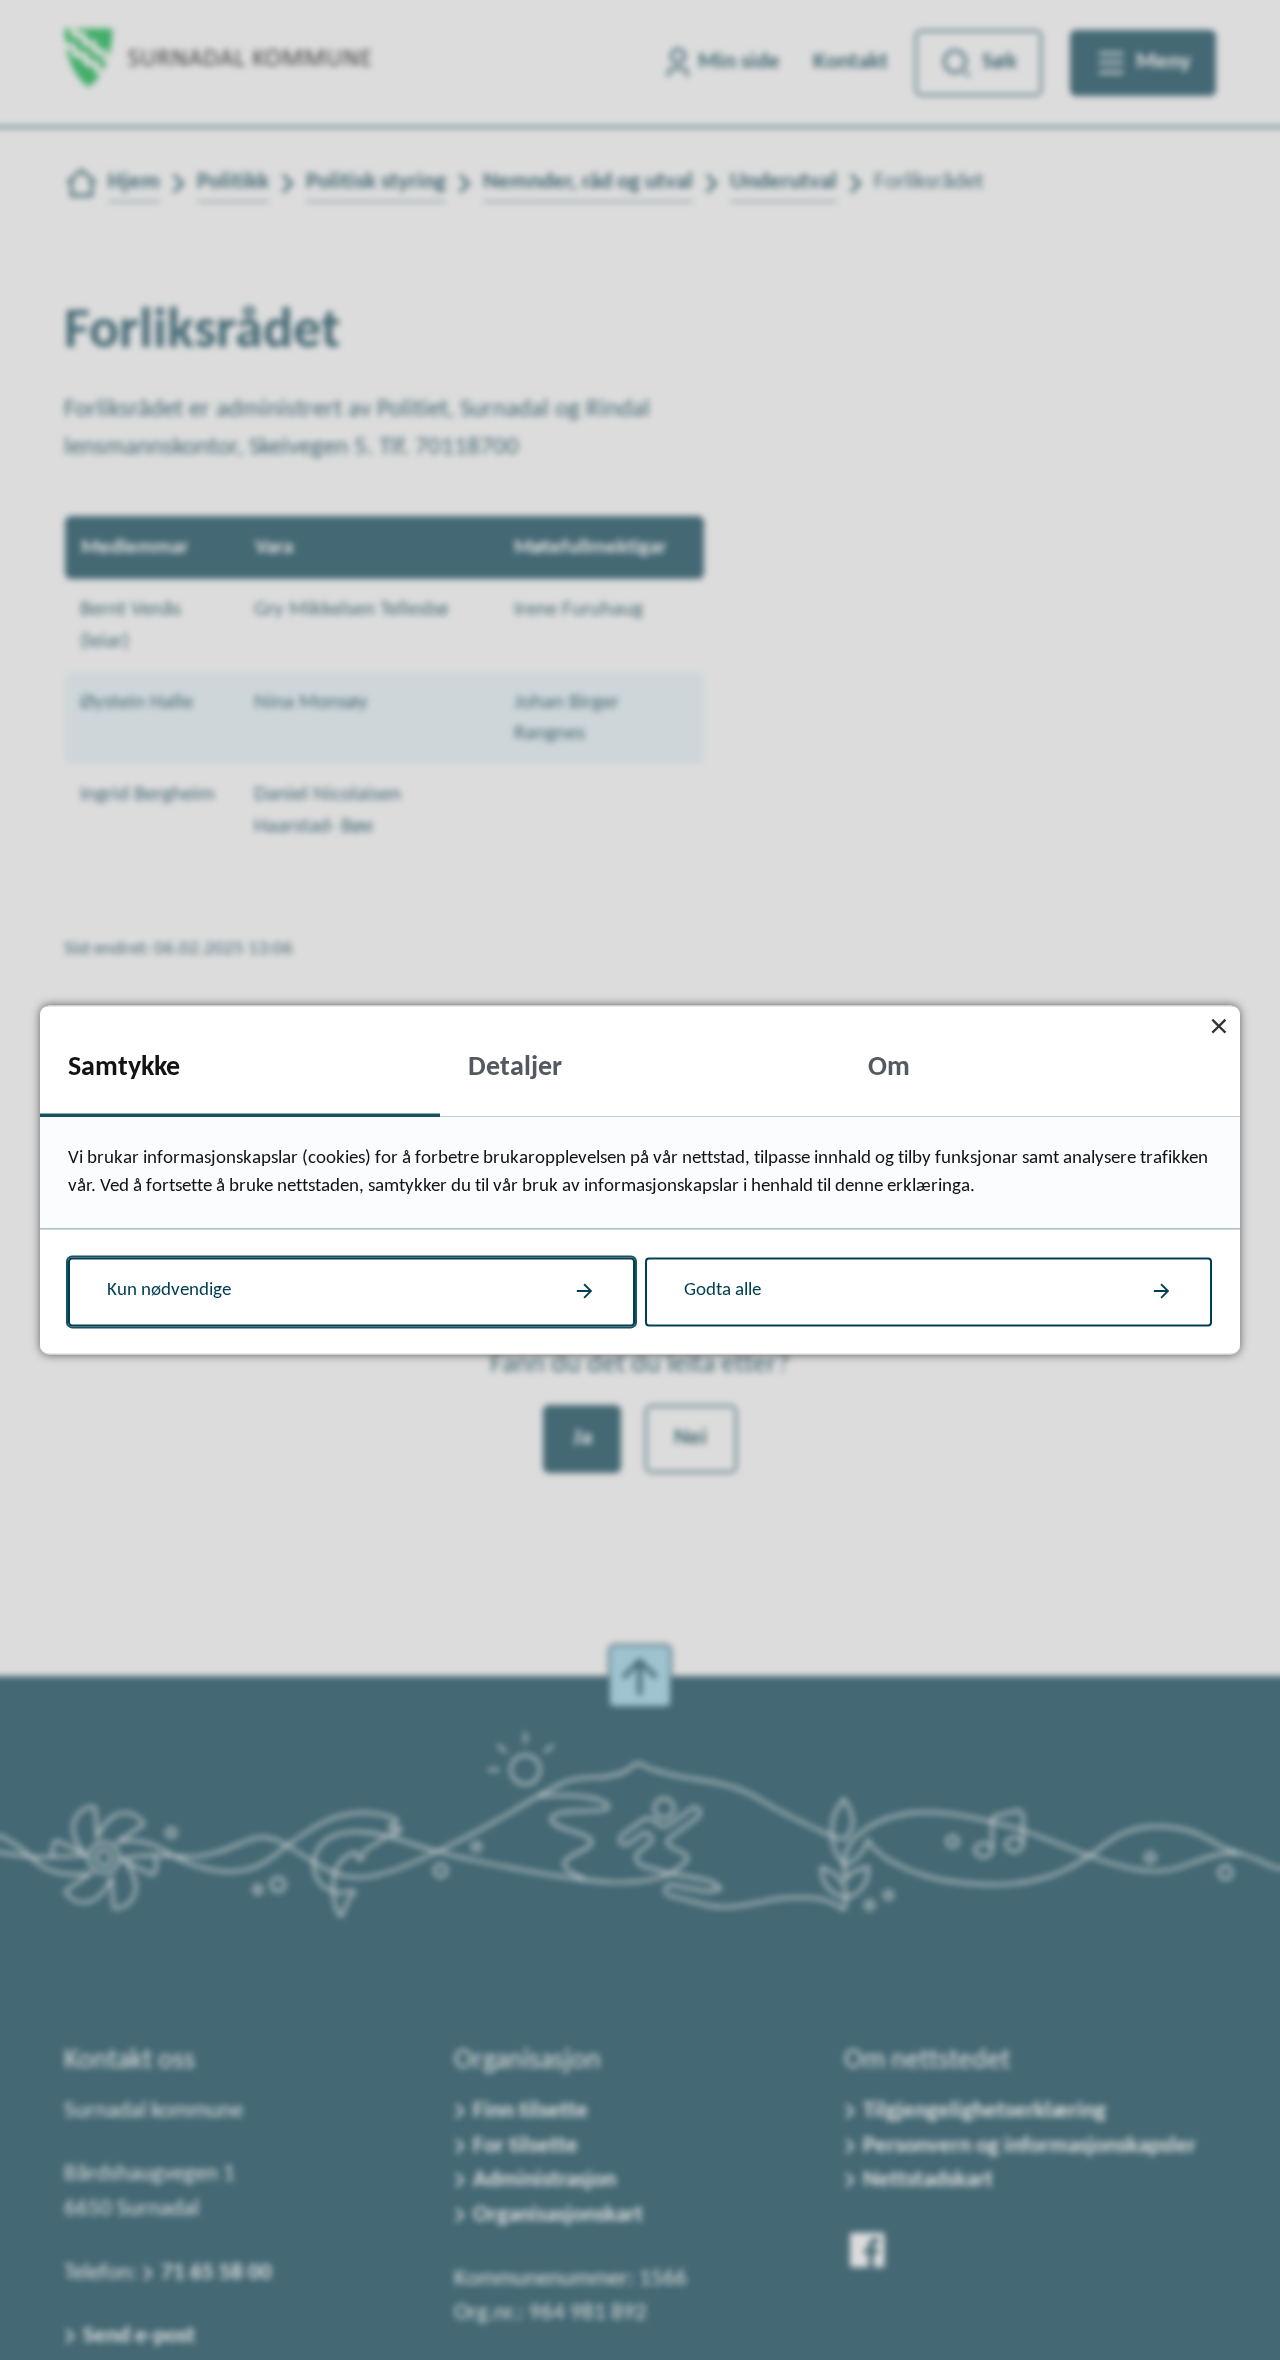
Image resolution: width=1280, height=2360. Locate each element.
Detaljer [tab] (515, 1068)
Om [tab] (889, 1068)
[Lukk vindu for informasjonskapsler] (1218, 1026)
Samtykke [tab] (124, 1068)
